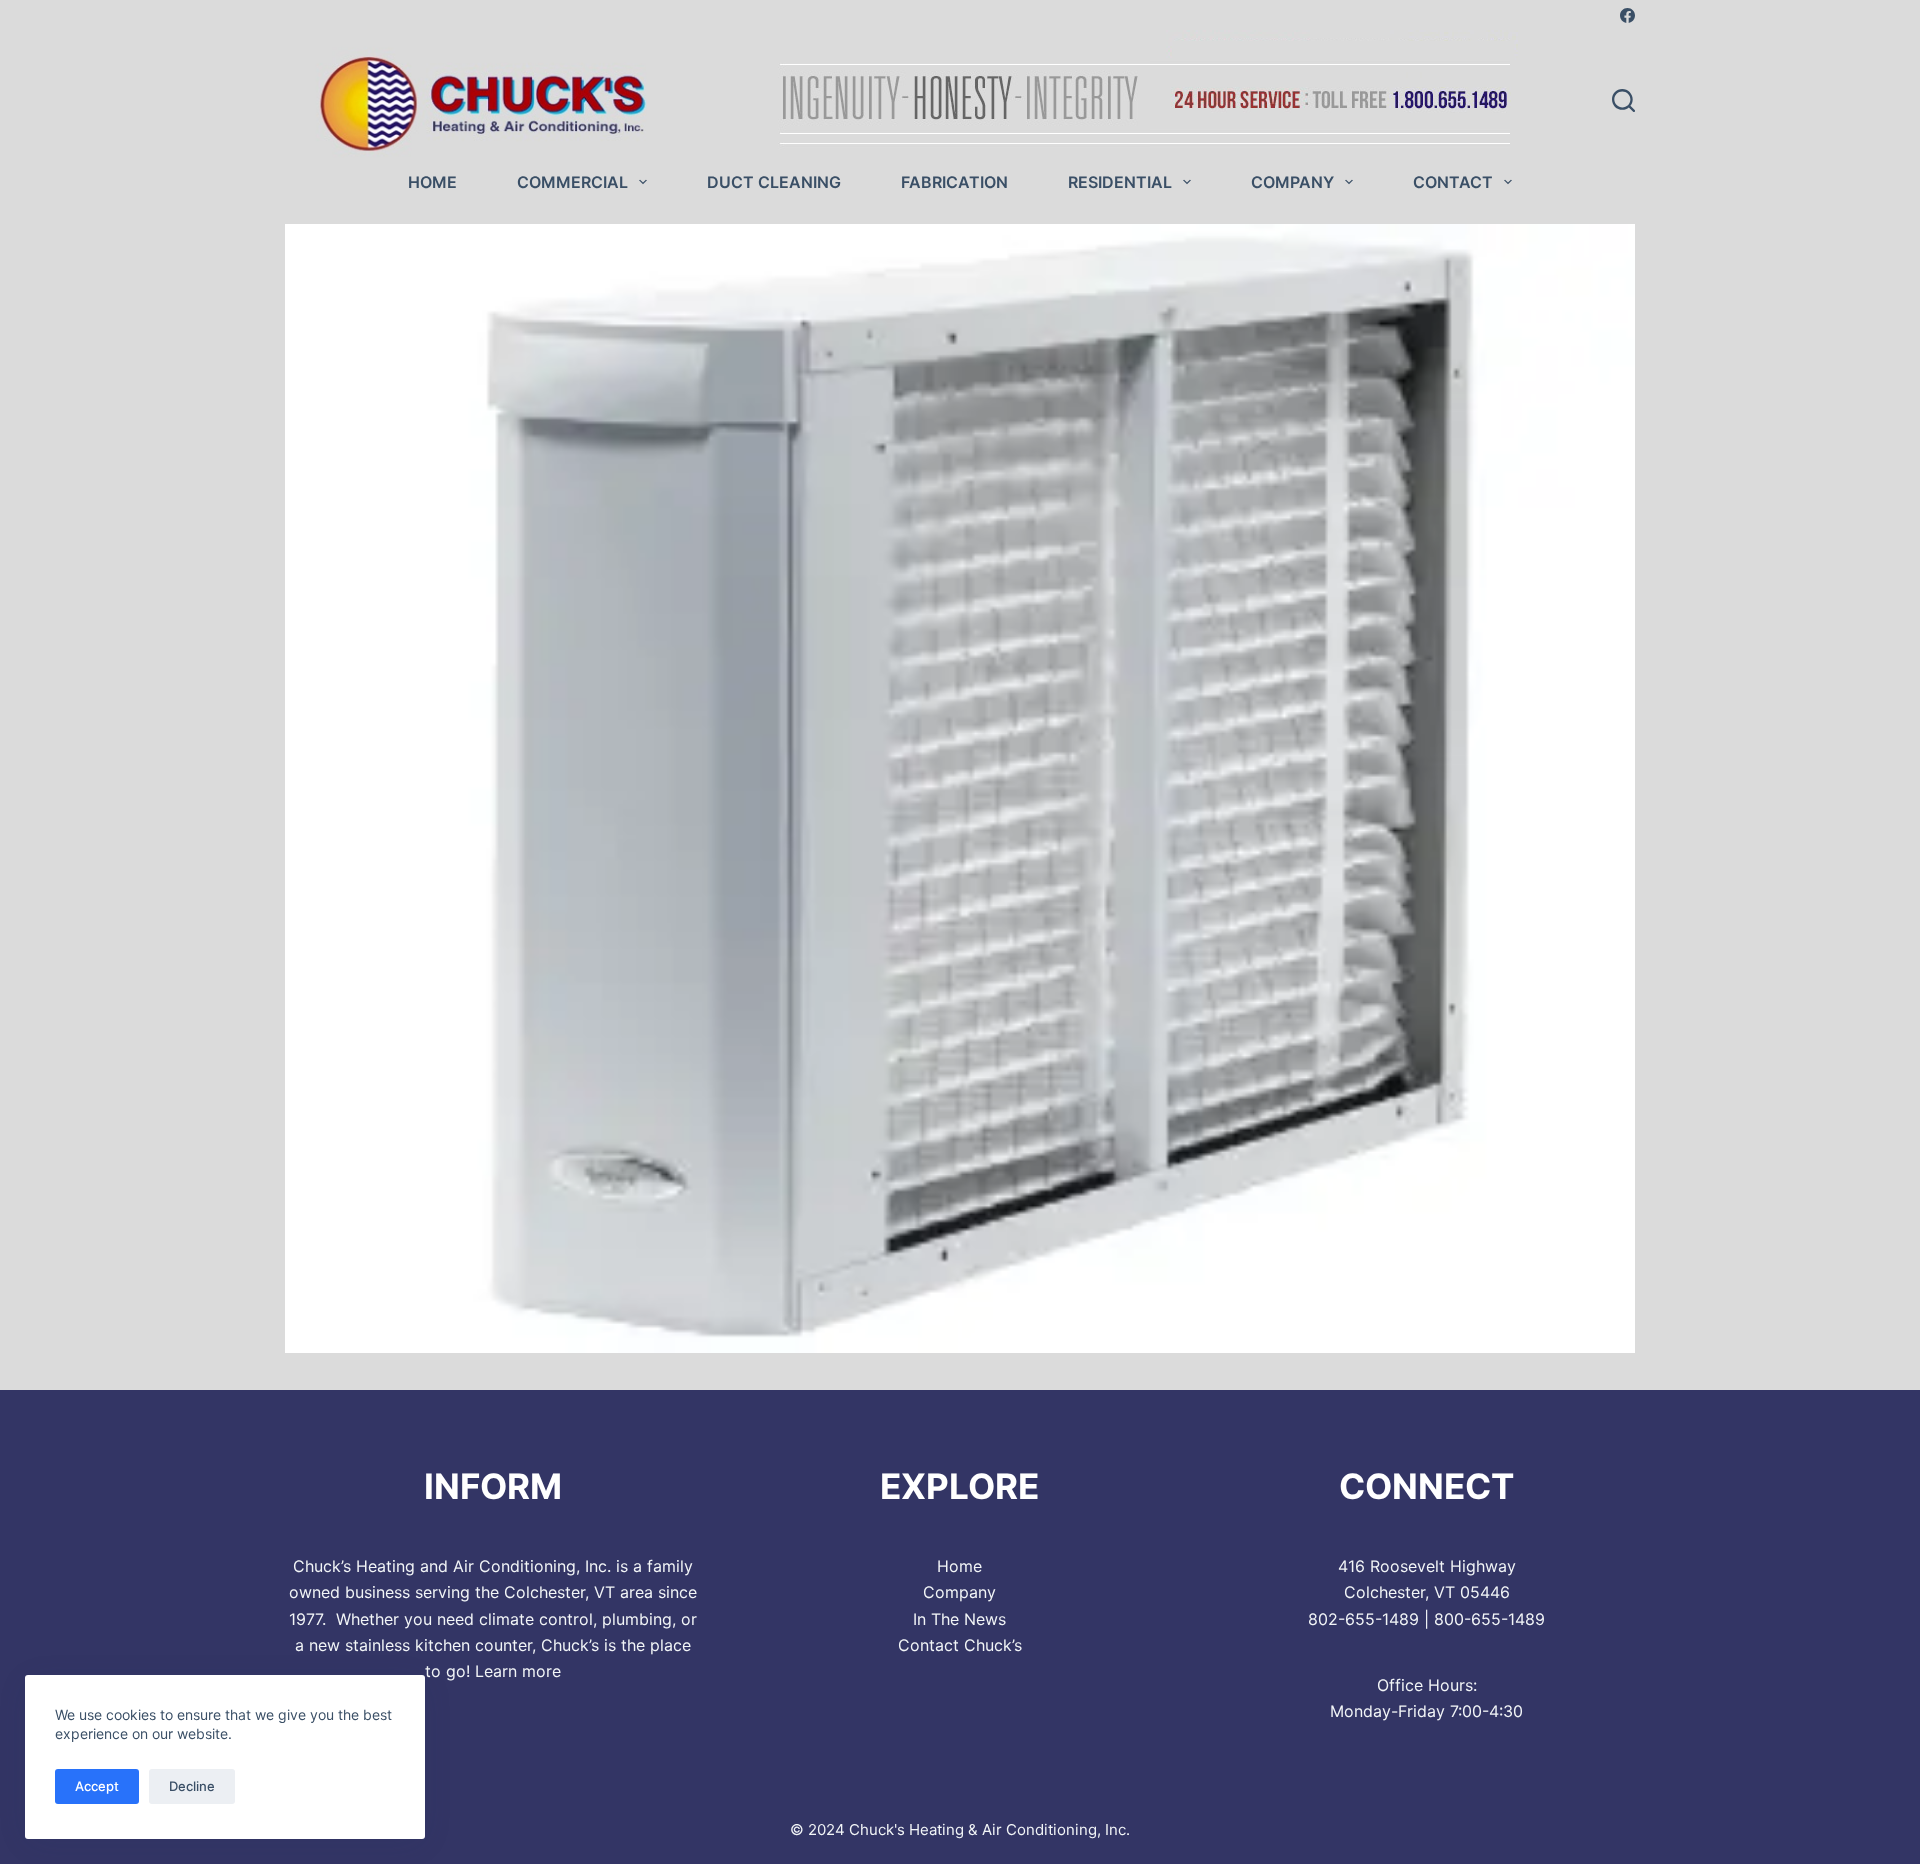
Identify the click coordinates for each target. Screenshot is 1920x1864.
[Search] (1623, 100)
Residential (1120, 182)
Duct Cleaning (774, 182)
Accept (97, 1786)
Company (1292, 182)
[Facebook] (1627, 15)
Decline (192, 1786)
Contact (1453, 182)
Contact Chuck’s (960, 1645)
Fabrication (954, 182)
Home (432, 182)
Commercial (572, 182)
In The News (959, 1619)
